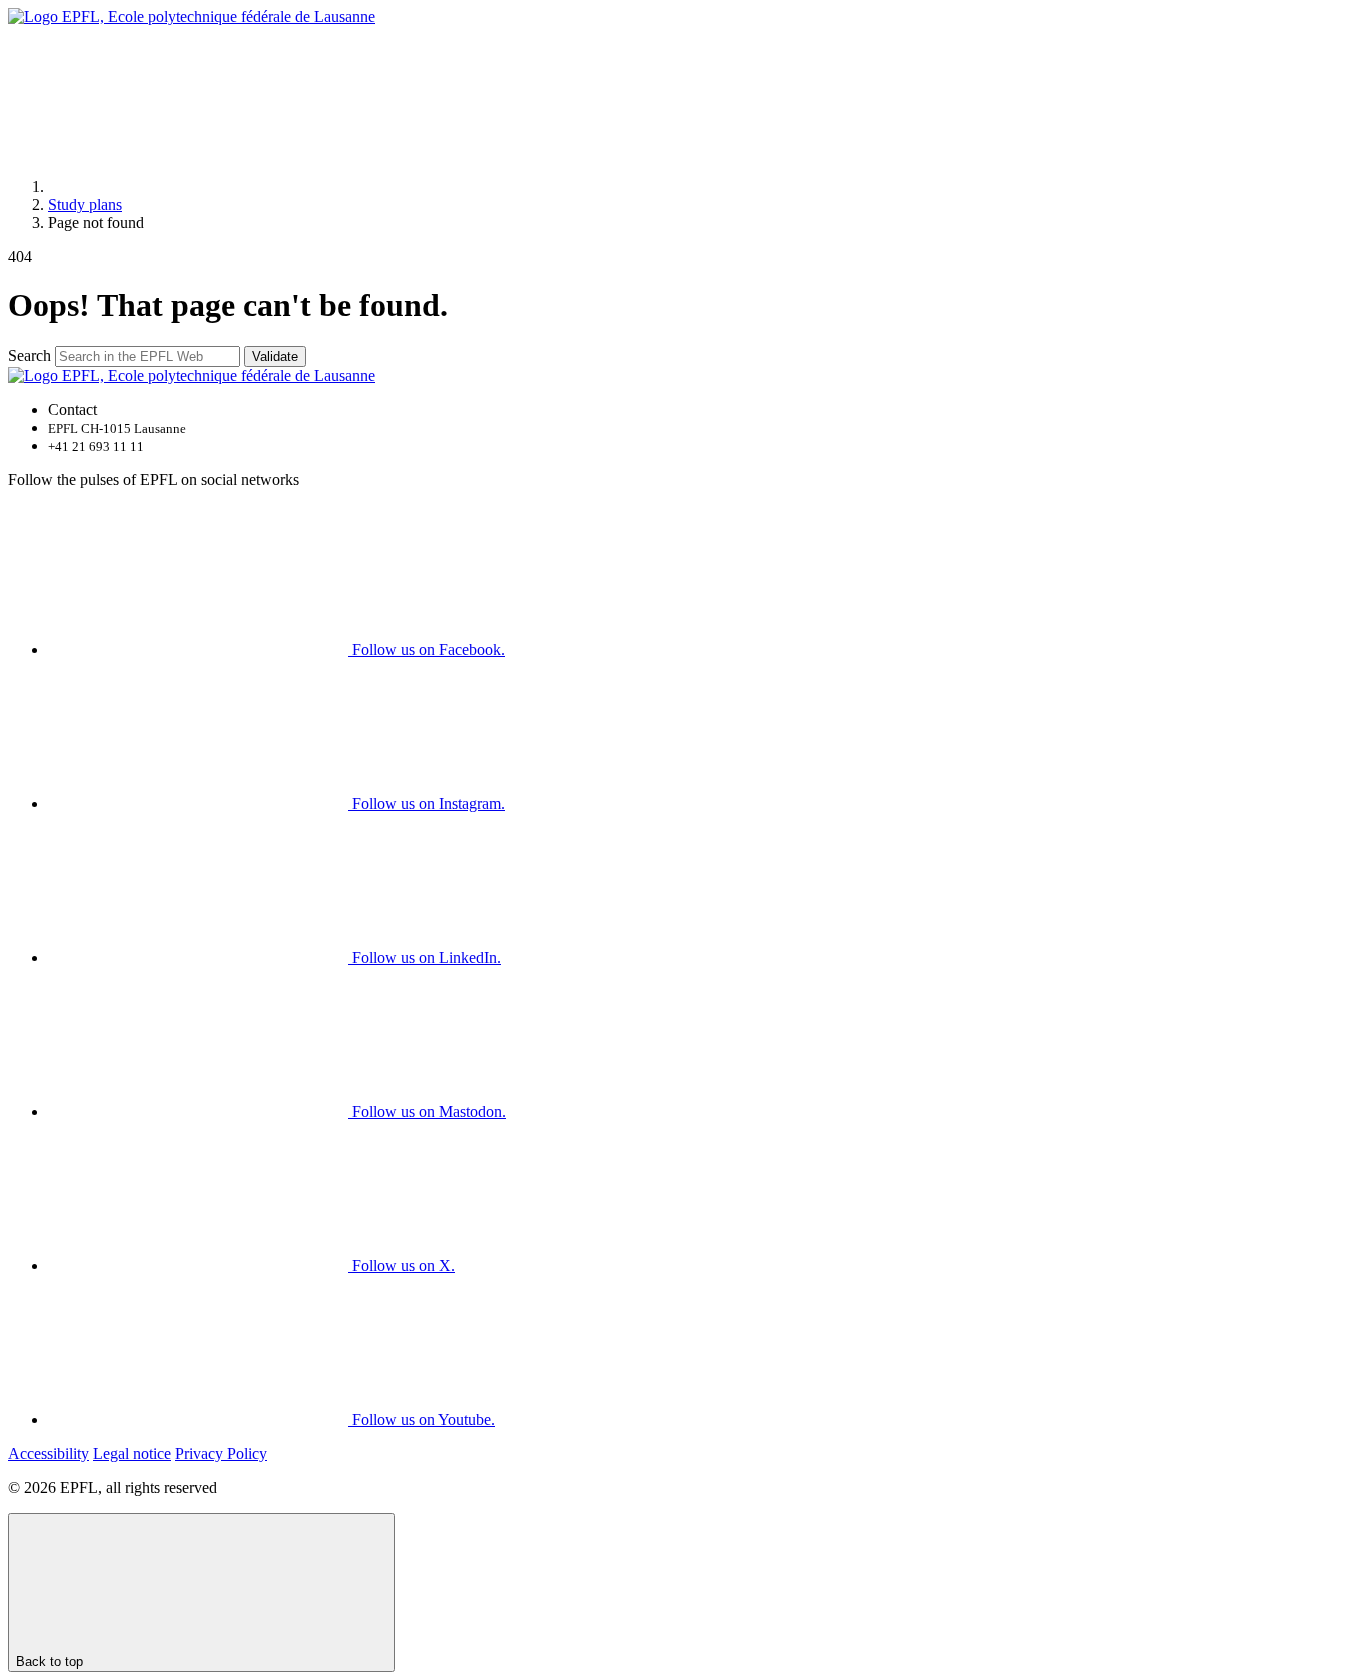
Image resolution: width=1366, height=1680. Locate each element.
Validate (275, 356)
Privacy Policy (221, 1453)
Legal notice (132, 1453)
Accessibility (48, 1453)
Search (29, 355)
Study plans (85, 204)
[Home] (198, 186)
